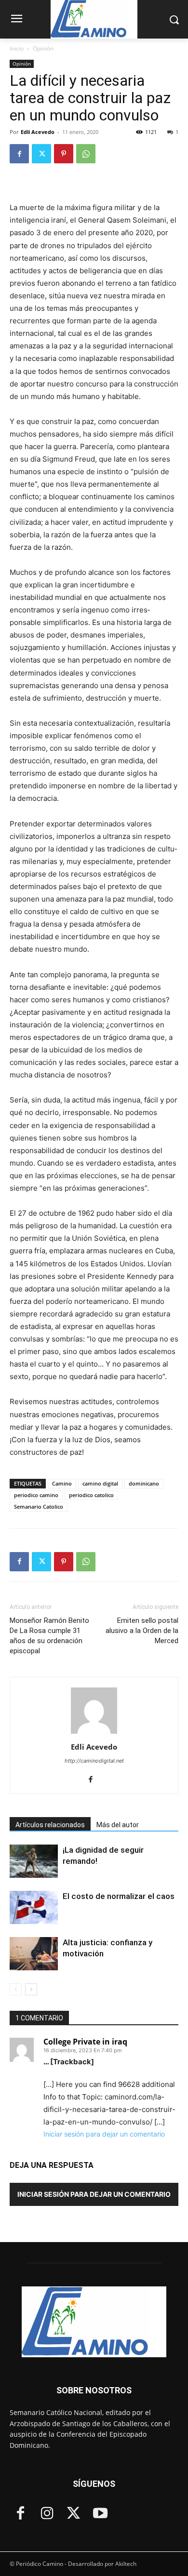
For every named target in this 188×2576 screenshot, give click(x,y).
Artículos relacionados (50, 1825)
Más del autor (118, 1825)
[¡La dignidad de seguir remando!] (34, 1861)
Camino (62, 1483)
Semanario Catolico (39, 1507)
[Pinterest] (64, 154)
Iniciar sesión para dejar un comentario (104, 2134)
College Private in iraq (85, 2042)
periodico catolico (91, 1495)
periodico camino (36, 1495)
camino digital (100, 1483)
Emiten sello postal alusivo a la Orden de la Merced (142, 1631)
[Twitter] (41, 154)
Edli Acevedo (38, 132)
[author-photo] (94, 1733)
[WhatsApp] (86, 154)
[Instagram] (47, 2514)
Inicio (17, 48)
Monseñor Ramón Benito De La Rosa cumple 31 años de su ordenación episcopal (49, 1636)
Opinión (43, 48)
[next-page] (31, 1989)
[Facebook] (19, 154)
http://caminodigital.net (94, 1761)
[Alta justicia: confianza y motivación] (34, 1954)
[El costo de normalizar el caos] (34, 1907)
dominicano (144, 1483)
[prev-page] (16, 1989)
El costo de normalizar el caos (119, 1896)
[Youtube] (100, 2514)
